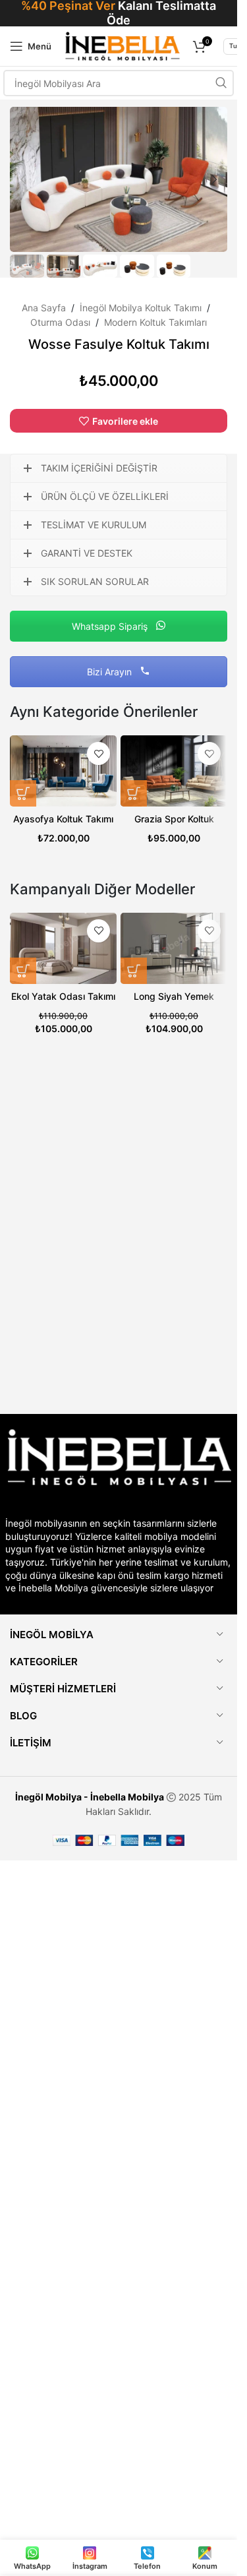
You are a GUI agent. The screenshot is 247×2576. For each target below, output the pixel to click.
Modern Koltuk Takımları (155, 322)
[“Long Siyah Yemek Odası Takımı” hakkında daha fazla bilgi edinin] (134, 971)
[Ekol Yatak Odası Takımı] (63, 948)
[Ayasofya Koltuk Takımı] (63, 771)
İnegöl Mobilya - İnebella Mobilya (90, 1797)
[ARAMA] (221, 83)
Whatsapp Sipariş (111, 626)
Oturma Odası (60, 322)
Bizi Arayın (111, 672)
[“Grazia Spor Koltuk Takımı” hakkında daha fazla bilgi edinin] (134, 793)
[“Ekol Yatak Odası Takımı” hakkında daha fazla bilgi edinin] (23, 971)
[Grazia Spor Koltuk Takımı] (174, 771)
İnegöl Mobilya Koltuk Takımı (141, 308)
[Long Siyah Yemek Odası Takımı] (174, 948)
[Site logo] (122, 45)
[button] (23, 179)
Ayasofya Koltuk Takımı (63, 819)
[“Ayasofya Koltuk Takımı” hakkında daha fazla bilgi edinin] (23, 793)
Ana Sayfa (44, 308)
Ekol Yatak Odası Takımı (63, 996)
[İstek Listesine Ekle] (98, 753)
